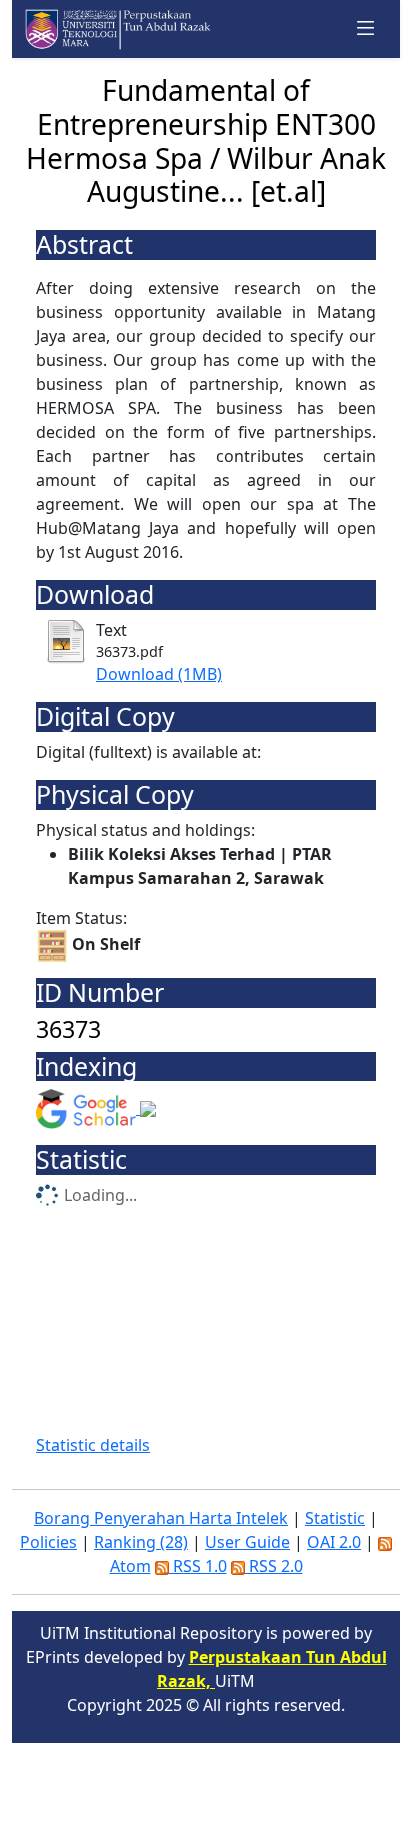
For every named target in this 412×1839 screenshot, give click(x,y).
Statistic (335, 1518)
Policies (48, 1542)
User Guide (247, 1542)
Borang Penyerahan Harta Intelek (161, 1518)
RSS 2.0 (274, 1566)
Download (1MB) (159, 674)
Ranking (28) (141, 1542)
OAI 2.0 (334, 1542)
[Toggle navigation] (366, 29)
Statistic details (93, 1445)
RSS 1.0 (198, 1566)
